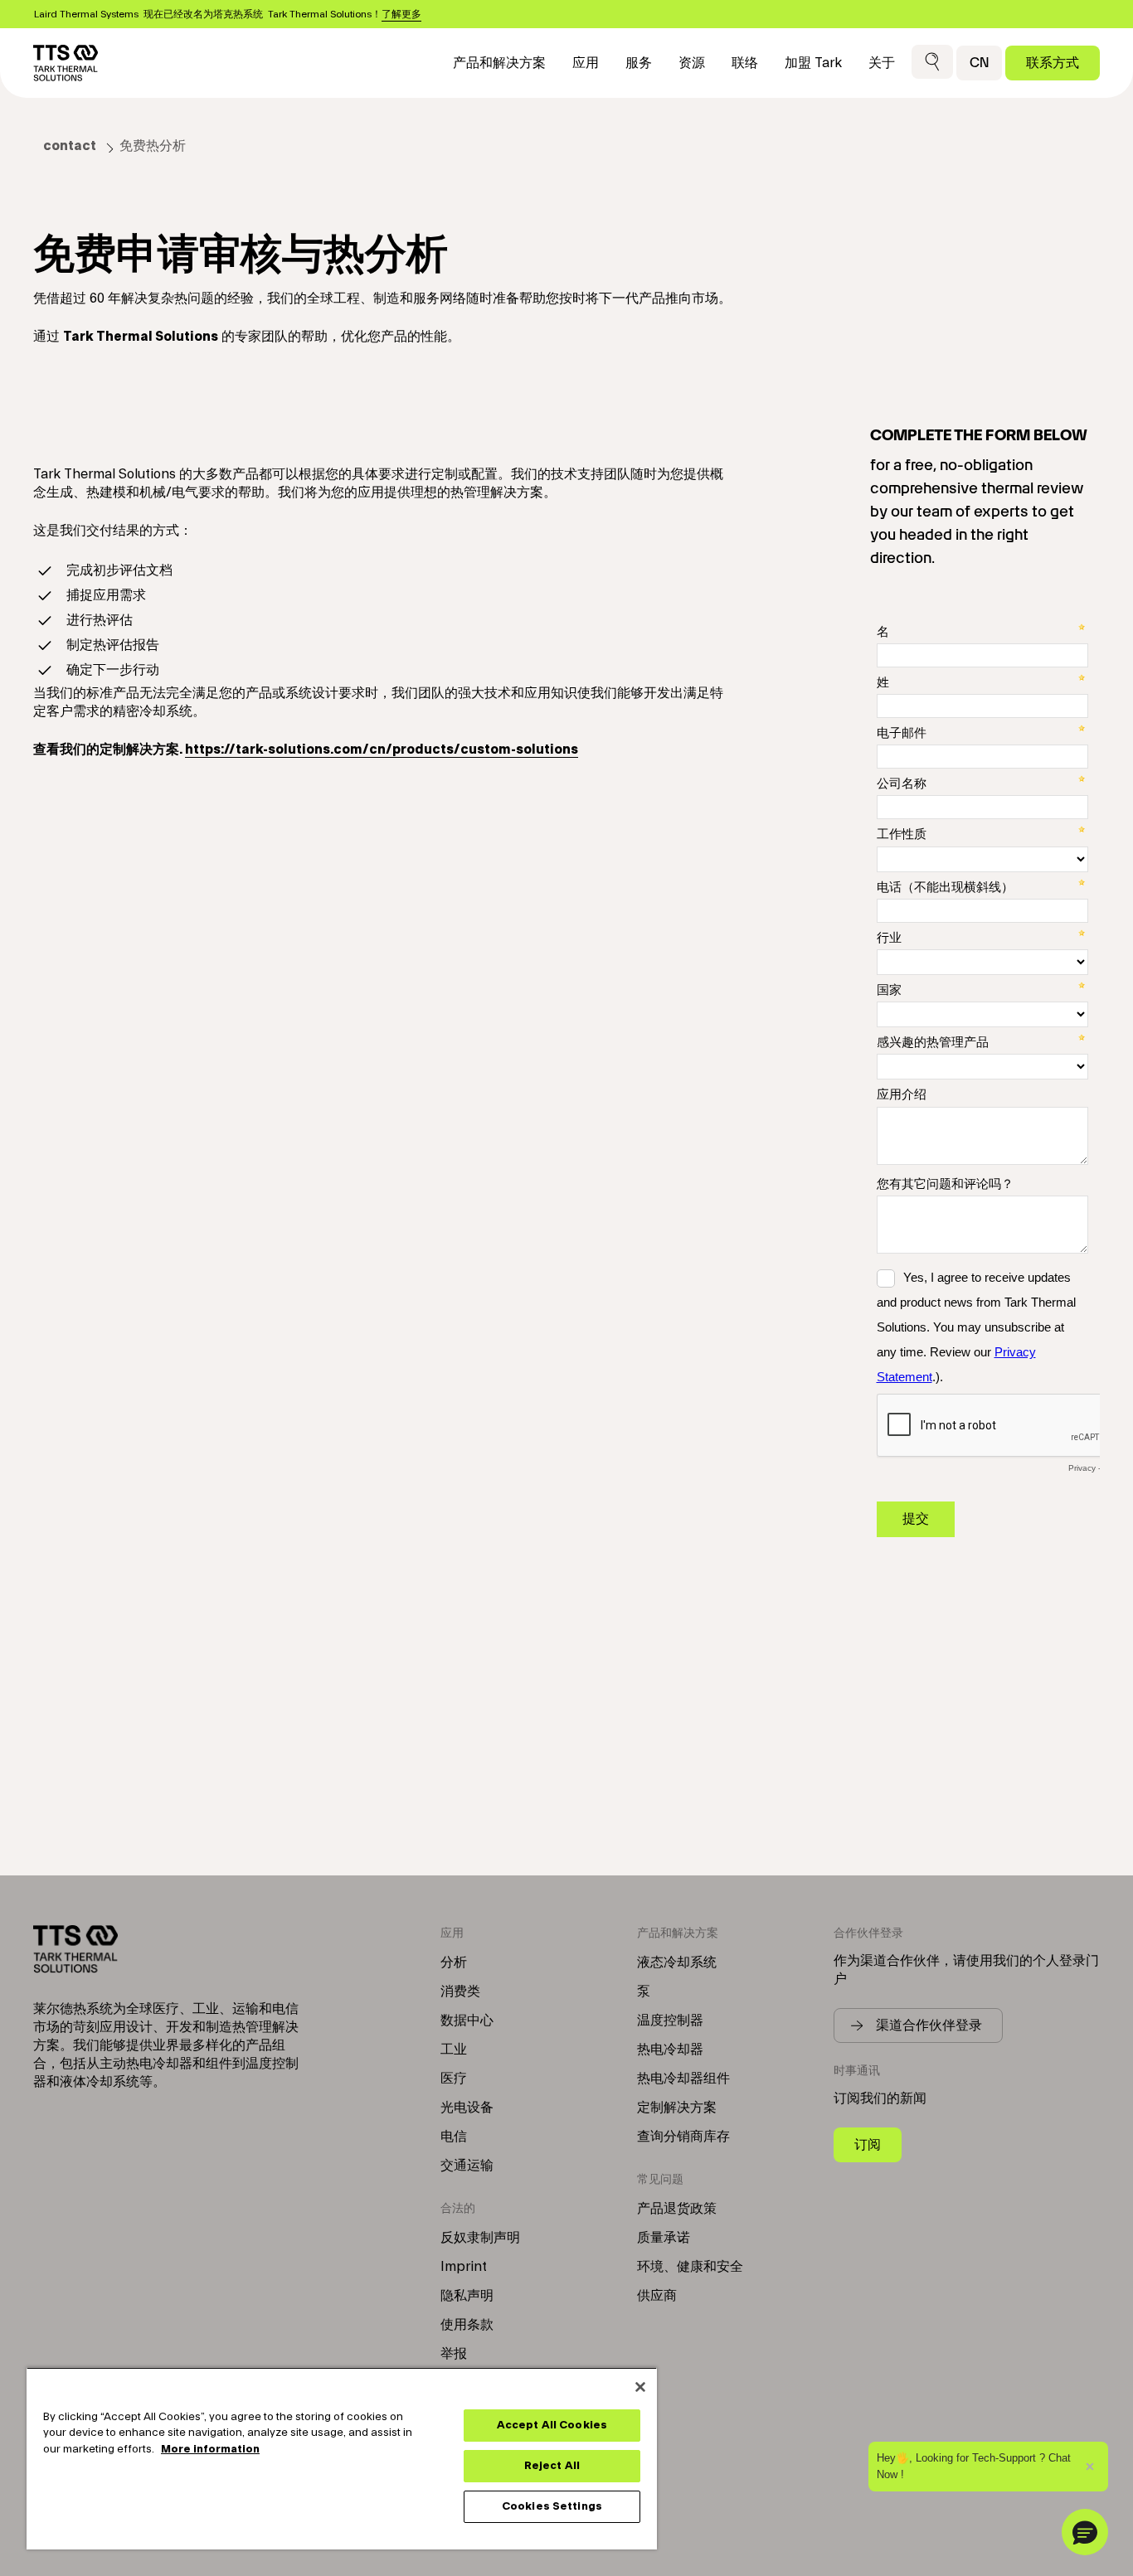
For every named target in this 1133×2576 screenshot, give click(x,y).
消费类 (460, 1991)
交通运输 (467, 2166)
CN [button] (979, 63)
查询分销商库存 (683, 2137)
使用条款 (467, 2325)
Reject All (552, 2466)
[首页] (66, 63)
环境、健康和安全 (690, 2267)
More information (210, 2449)
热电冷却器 (670, 2050)
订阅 (868, 2144)
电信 (454, 2137)
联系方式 (1053, 63)
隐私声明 (467, 2296)
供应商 (657, 2296)
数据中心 (467, 2021)
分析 (454, 1962)
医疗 (454, 2079)
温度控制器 (670, 2021)
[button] (932, 63)
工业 (454, 2050)
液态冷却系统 (677, 1962)
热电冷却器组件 (683, 2079)
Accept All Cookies (552, 2425)
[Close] (640, 2387)
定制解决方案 (677, 2108)
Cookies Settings (552, 2506)
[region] (342, 2458)
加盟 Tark (813, 63)
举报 (454, 2354)
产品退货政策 (677, 2209)
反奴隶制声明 (480, 2238)
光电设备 (467, 2108)
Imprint (464, 2267)
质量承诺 (664, 2238)
